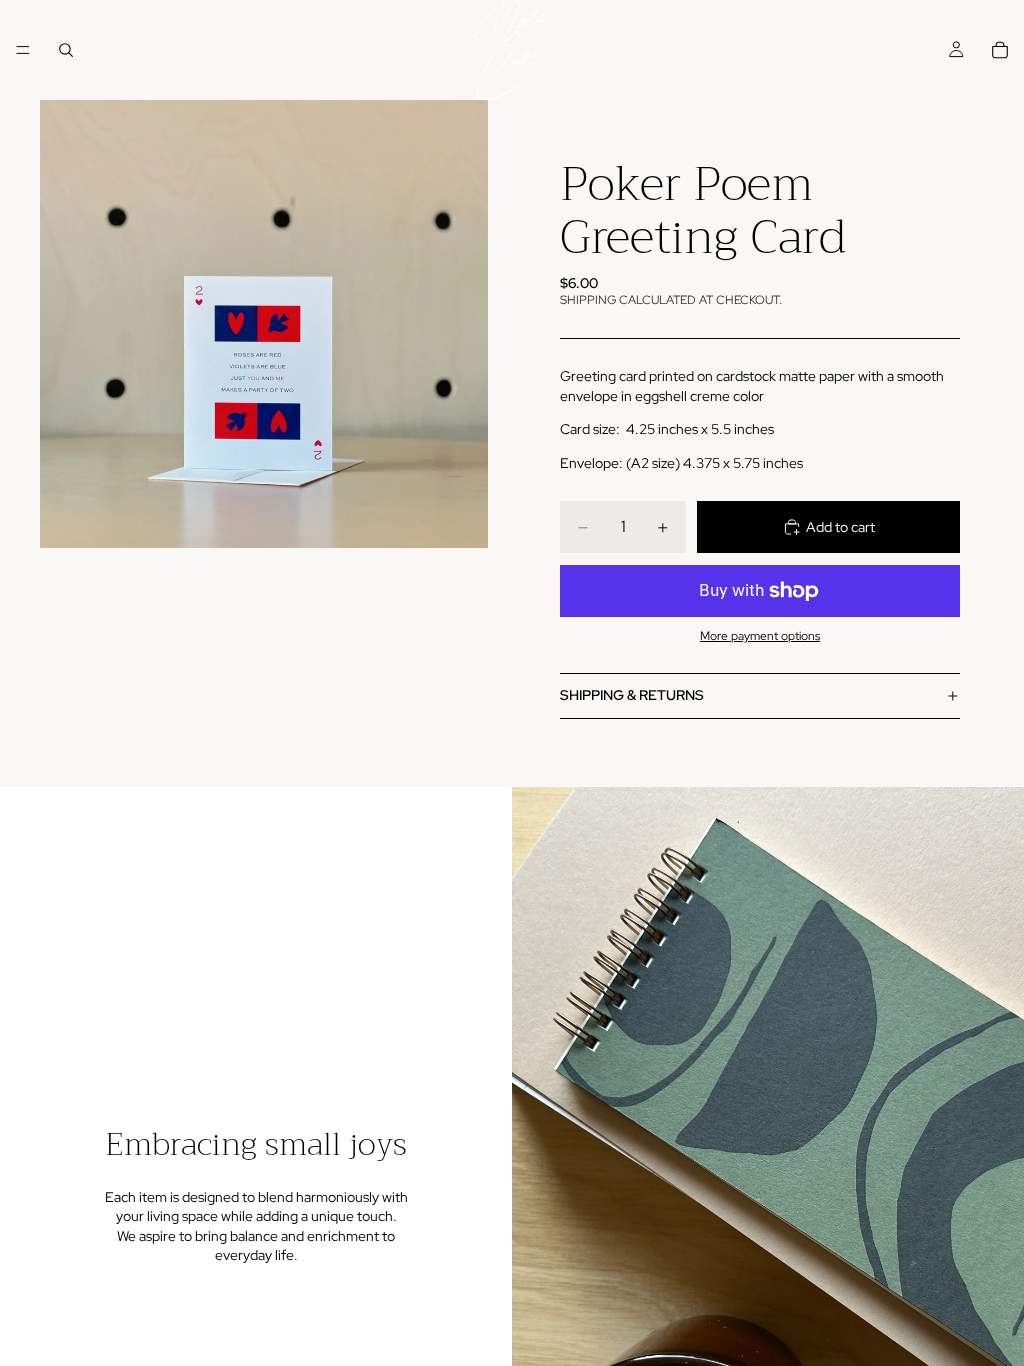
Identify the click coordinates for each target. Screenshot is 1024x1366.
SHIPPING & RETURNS (632, 695)
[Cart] (1000, 50)
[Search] (66, 50)
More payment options (760, 636)
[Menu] (23, 50)
